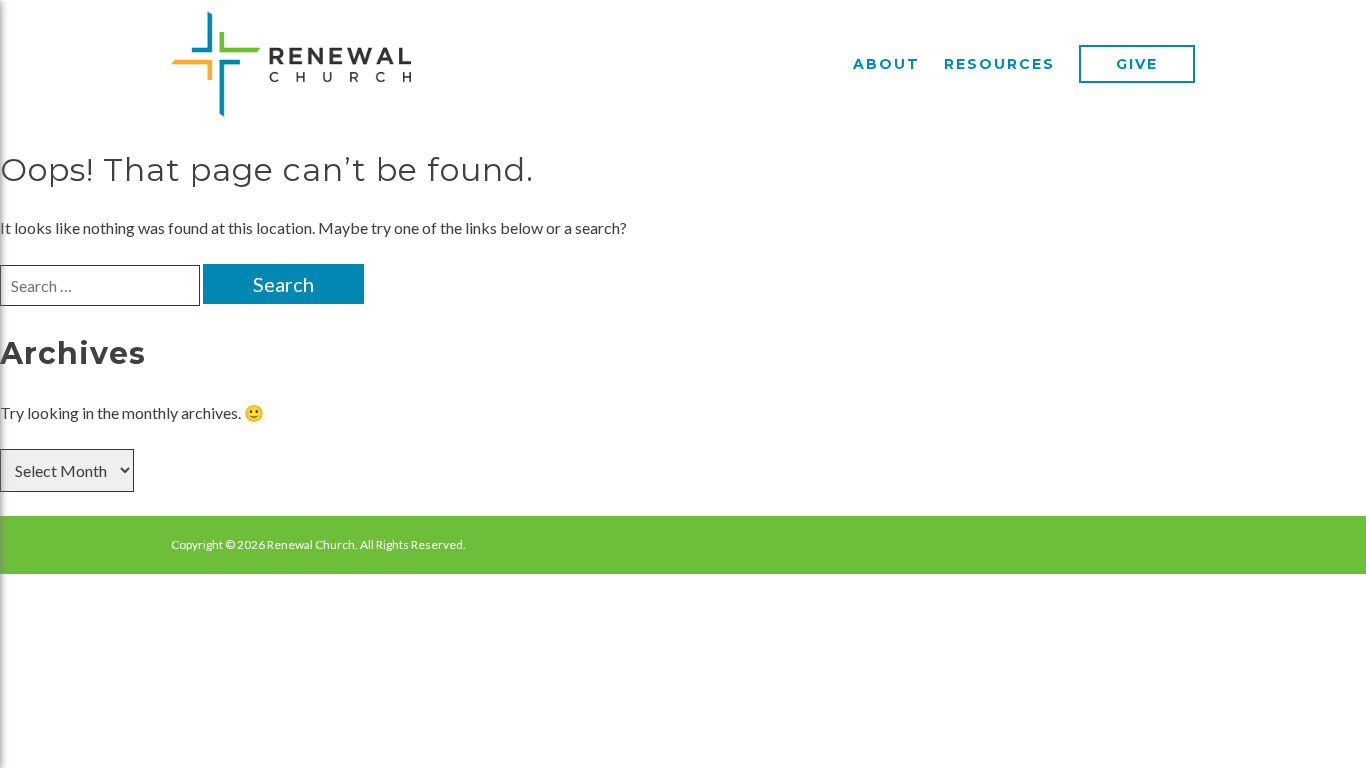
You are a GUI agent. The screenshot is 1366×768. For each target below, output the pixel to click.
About (886, 64)
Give (1137, 64)
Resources (999, 64)
